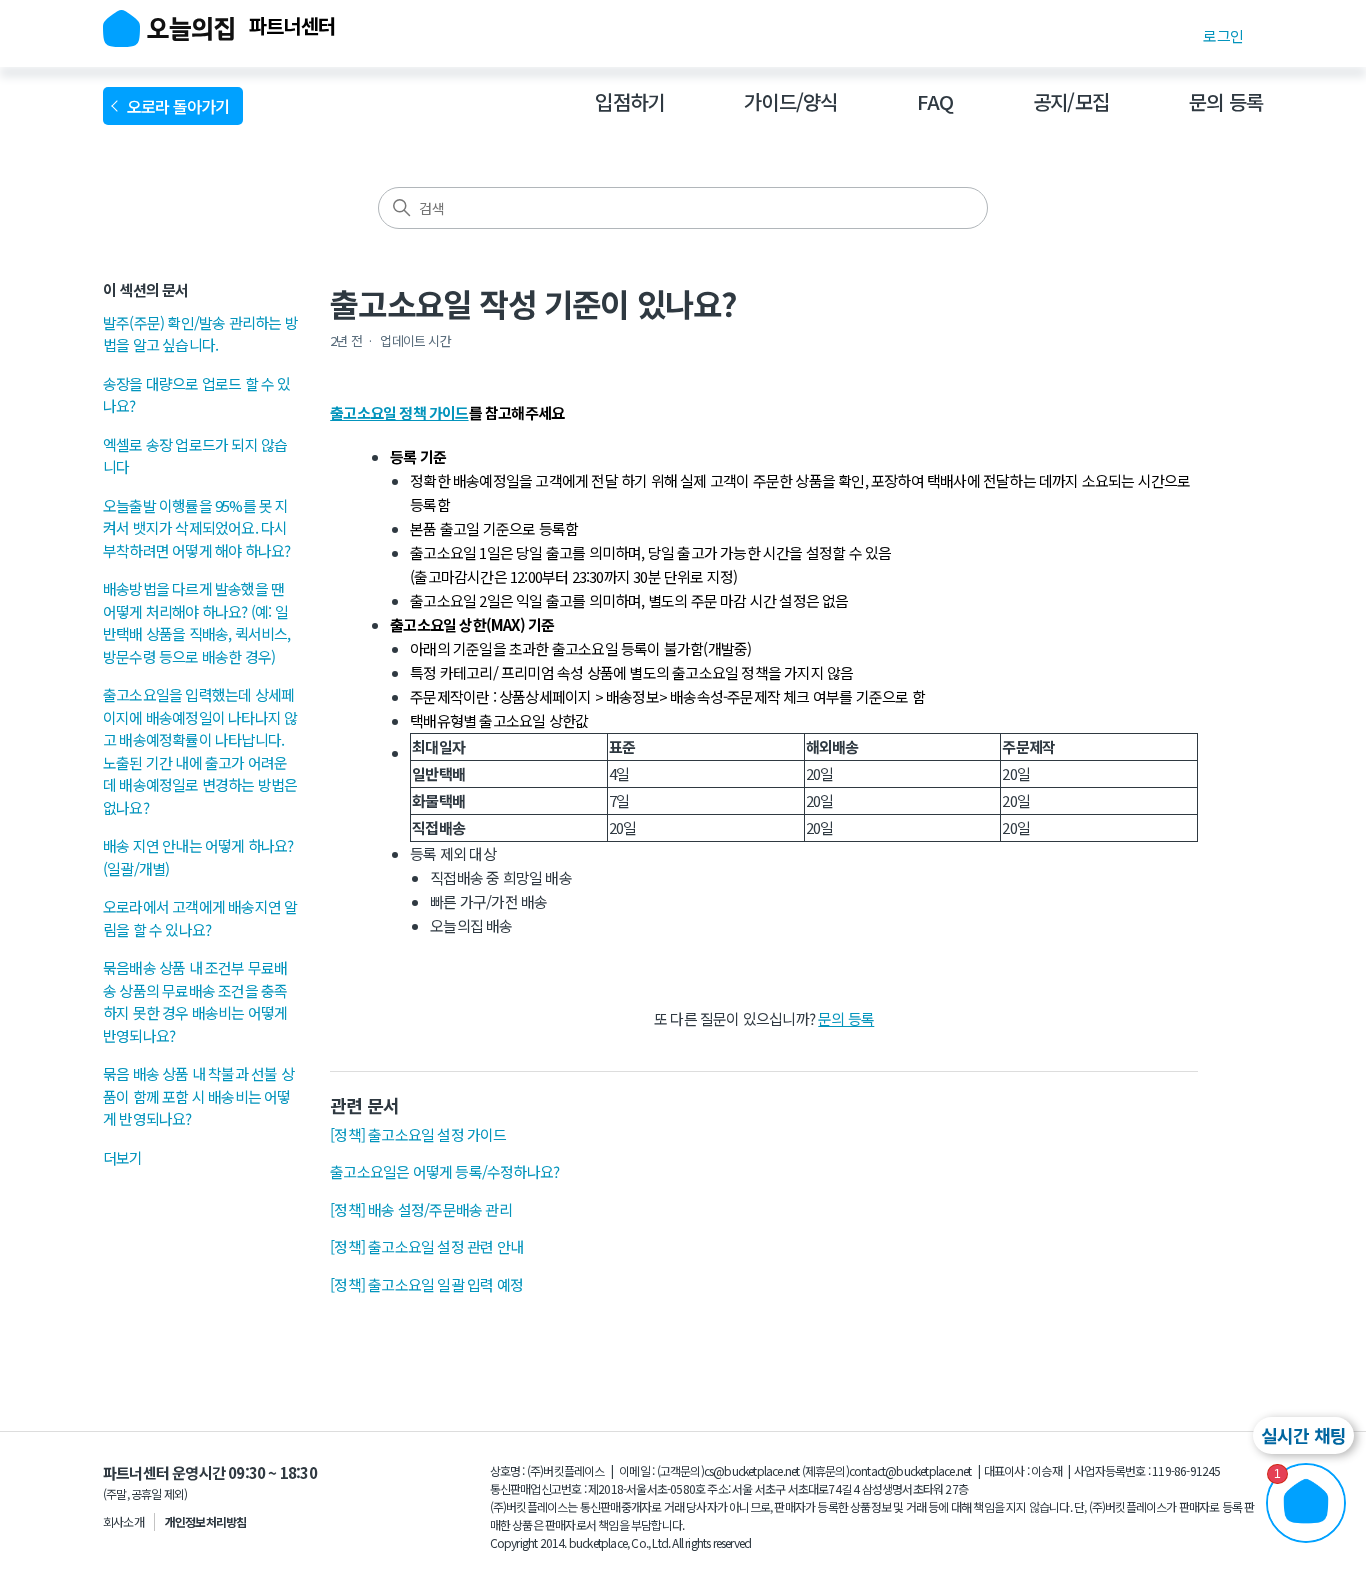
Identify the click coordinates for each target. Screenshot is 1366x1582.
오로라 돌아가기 (181, 106)
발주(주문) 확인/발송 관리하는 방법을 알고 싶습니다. (200, 334)
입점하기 (629, 101)
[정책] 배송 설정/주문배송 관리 (421, 1209)
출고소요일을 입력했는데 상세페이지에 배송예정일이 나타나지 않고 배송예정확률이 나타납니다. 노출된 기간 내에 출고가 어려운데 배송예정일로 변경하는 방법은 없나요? (200, 751)
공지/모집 (1071, 101)
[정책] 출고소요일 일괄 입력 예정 (426, 1284)
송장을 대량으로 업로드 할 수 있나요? (197, 395)
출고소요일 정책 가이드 (399, 412)
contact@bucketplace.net (910, 1470)
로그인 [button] (1223, 35)
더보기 (123, 1157)
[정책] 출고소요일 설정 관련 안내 (426, 1246)
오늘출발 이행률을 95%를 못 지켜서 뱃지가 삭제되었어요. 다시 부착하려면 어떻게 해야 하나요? (196, 528)
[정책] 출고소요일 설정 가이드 (418, 1134)
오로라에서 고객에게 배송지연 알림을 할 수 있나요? (200, 918)
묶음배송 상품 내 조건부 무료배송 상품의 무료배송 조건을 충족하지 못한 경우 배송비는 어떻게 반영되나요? (195, 1001)
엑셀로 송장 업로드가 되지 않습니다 (195, 456)
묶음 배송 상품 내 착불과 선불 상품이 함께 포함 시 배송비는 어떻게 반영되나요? (198, 1096)
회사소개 (123, 1521)
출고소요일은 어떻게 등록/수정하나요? (444, 1171)
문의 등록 (1226, 101)
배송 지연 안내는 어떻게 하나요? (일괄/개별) (198, 857)
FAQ (935, 101)
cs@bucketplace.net (752, 1470)
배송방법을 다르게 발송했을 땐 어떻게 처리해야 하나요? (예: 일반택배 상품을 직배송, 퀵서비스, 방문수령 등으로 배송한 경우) (197, 622)
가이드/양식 (790, 101)
